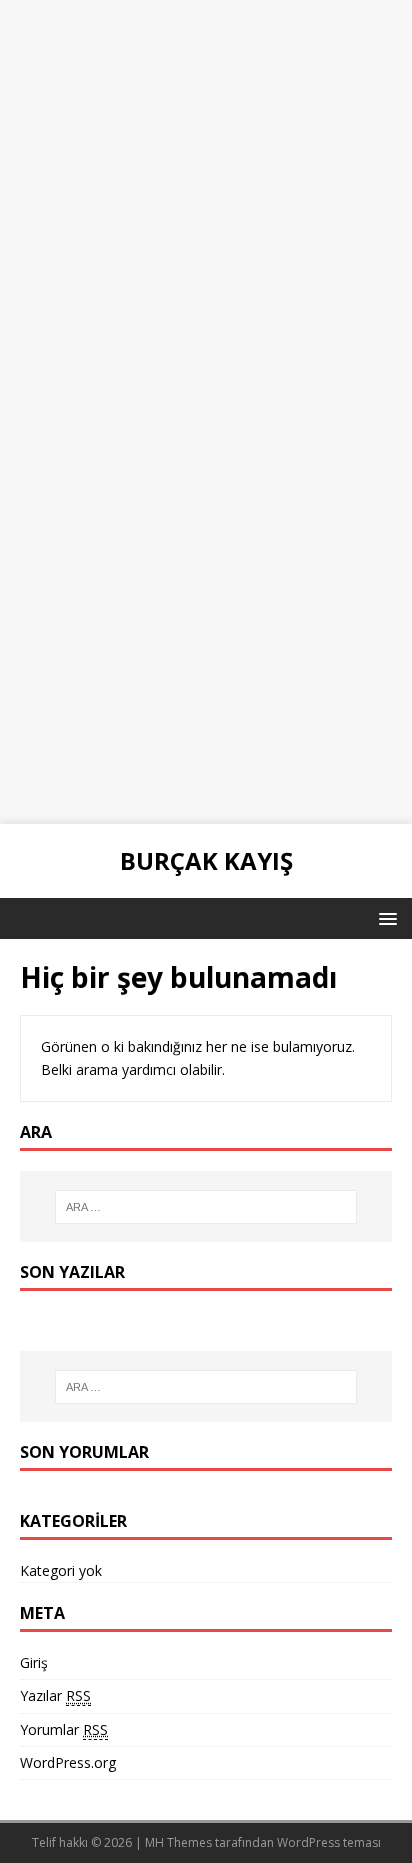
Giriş (34, 1662)
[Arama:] (206, 1207)
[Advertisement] (206, 206)
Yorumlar (64, 1729)
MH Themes (178, 1842)
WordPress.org (68, 1762)
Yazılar (55, 1695)
